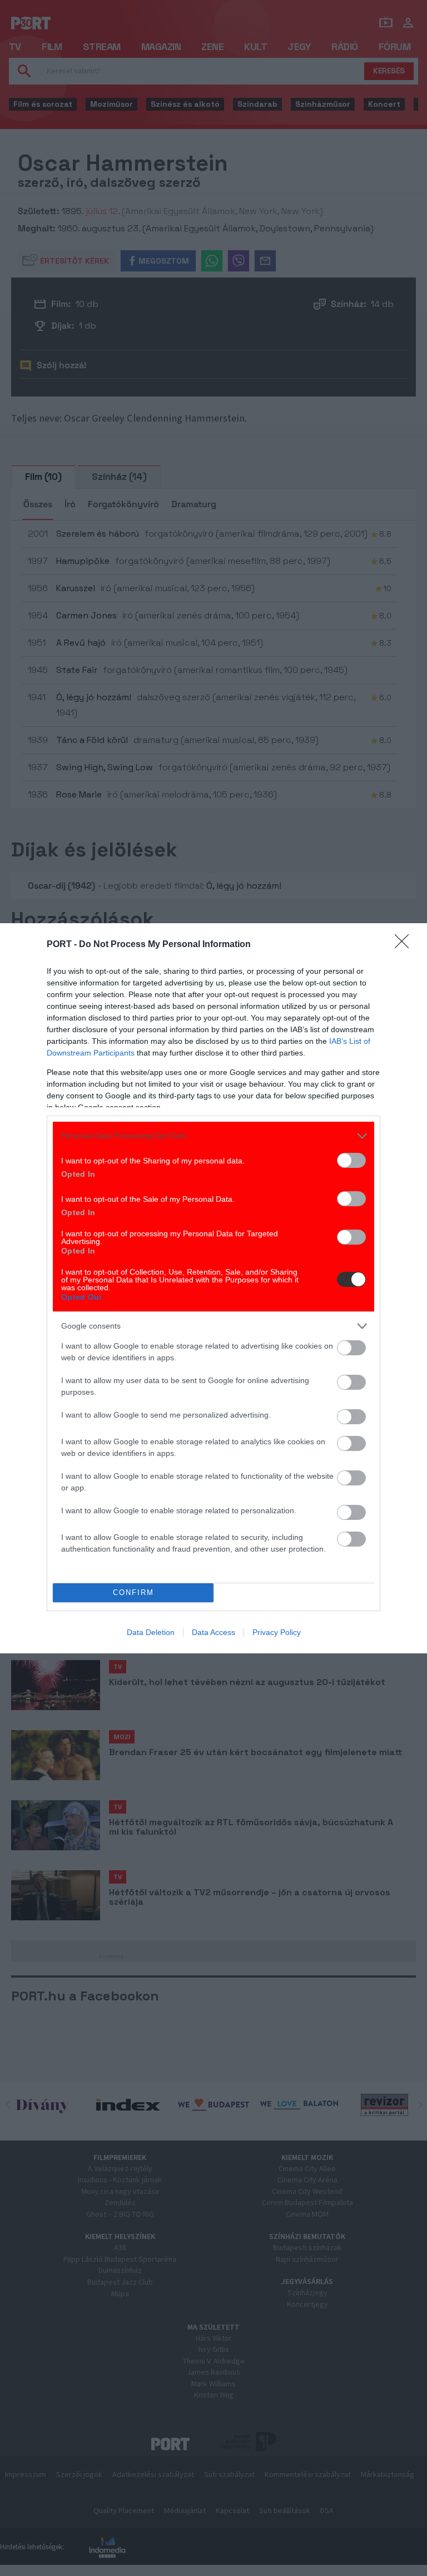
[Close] (405, 945)
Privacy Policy (277, 1632)
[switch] (351, 1160)
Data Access (213, 1632)
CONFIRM (133, 1592)
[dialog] (213, 1288)
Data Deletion (151, 1632)
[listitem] (213, 1136)
